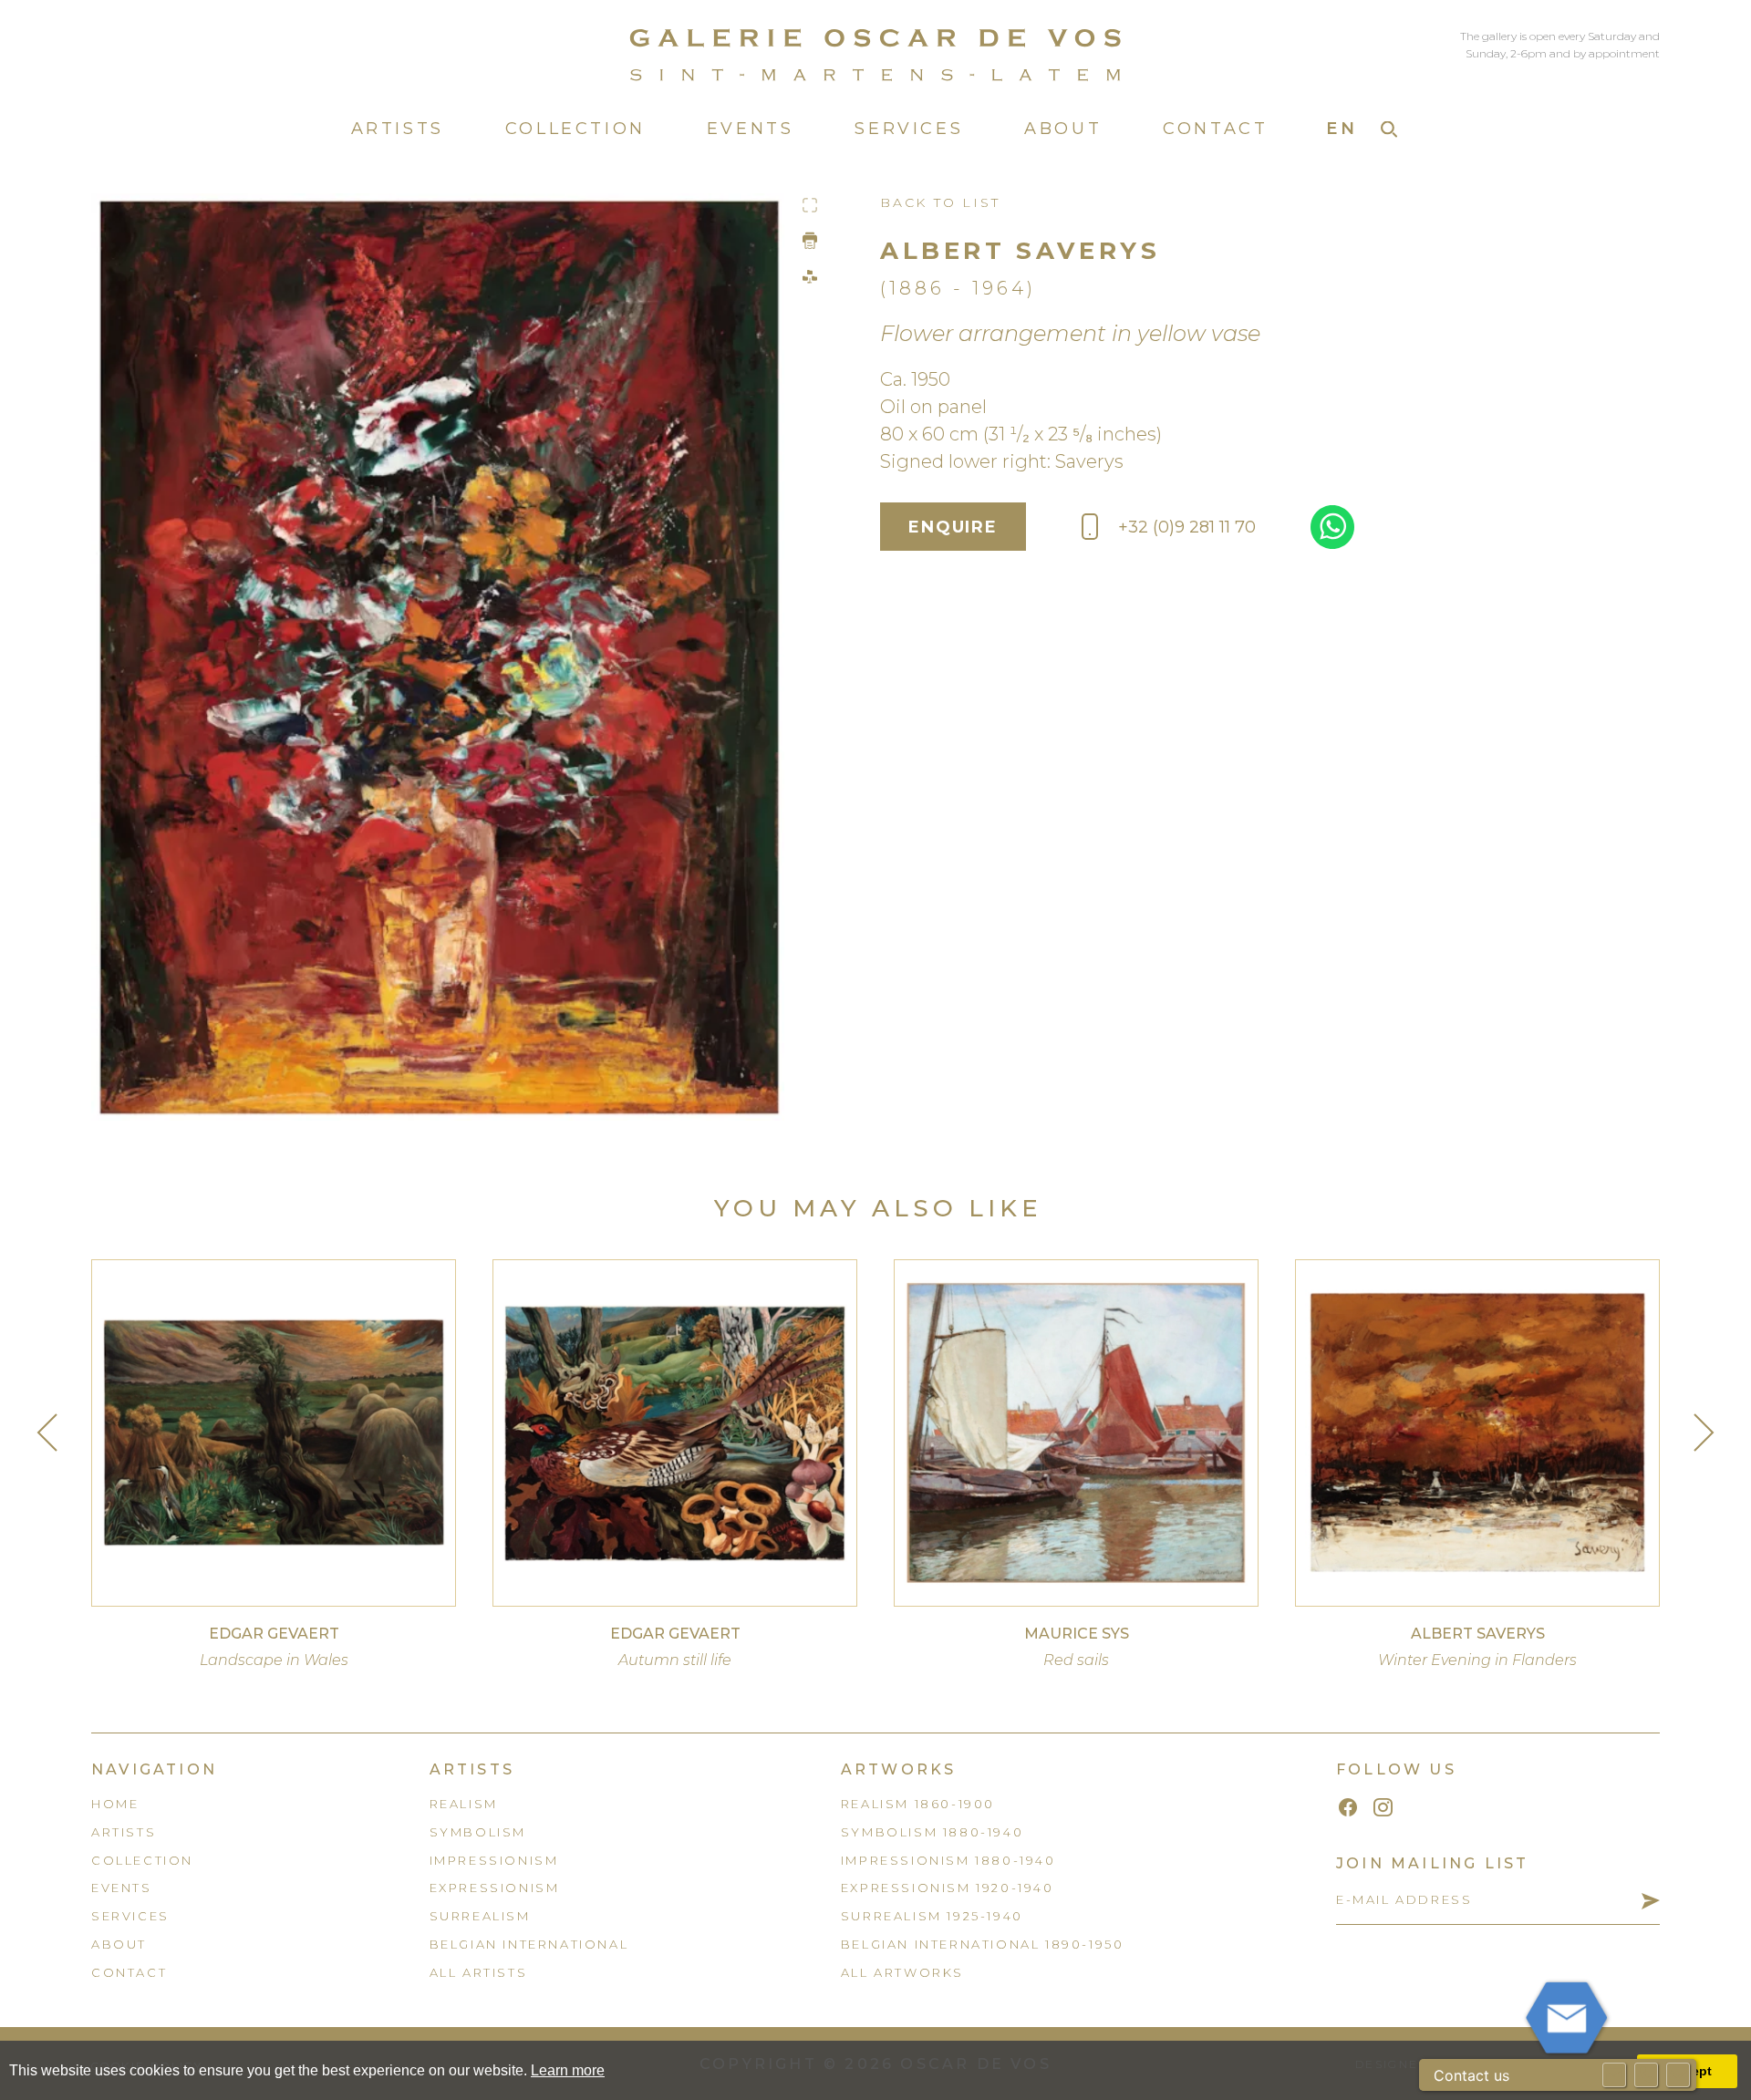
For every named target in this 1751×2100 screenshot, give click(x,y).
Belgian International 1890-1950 (983, 1944)
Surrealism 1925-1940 (932, 1916)
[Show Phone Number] (1646, 2075)
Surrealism (480, 1916)
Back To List (940, 202)
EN (1342, 129)
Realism (464, 1804)
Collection (575, 129)
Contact (1215, 129)
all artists (479, 1972)
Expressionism (495, 1888)
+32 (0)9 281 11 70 (1187, 527)
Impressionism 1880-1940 (948, 1860)
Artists (398, 129)
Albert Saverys (1020, 251)
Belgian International (529, 1944)
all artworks (902, 1972)
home (115, 1804)
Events (751, 129)
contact (129, 1972)
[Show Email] (1614, 2075)
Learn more (568, 2070)
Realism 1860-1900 (918, 1804)
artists (124, 1832)
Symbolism (478, 1832)
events (122, 1888)
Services (909, 129)
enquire (953, 527)
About (1063, 129)
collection (142, 1860)
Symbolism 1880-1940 (932, 1832)
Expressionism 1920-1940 (948, 1888)
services (130, 1916)
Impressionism (494, 1860)
